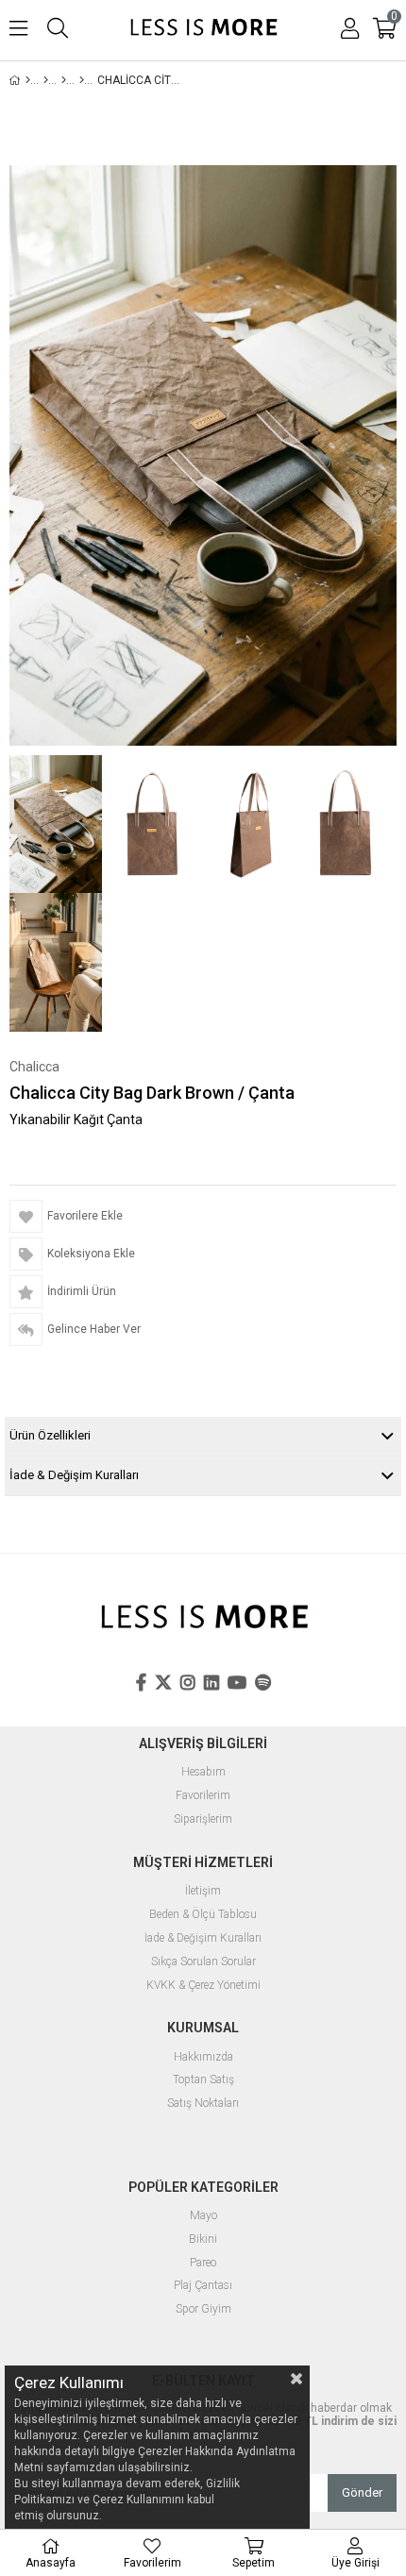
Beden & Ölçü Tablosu (203, 1915)
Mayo (203, 2216)
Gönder (362, 2492)
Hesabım (203, 1772)
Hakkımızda (203, 2057)
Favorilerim (203, 1796)
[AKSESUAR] (64, 80)
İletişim (203, 1891)
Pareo (203, 2263)
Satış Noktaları (203, 2104)
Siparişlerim (203, 1819)
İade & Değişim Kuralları (74, 1475)
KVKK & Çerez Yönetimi (203, 1986)
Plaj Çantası (203, 2286)
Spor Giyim (203, 2309)
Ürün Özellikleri (50, 1435)
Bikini (203, 2239)
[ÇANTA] (82, 80)
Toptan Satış (203, 2080)
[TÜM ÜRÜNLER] (46, 80)
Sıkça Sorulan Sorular (203, 1962)
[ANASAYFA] (28, 80)
